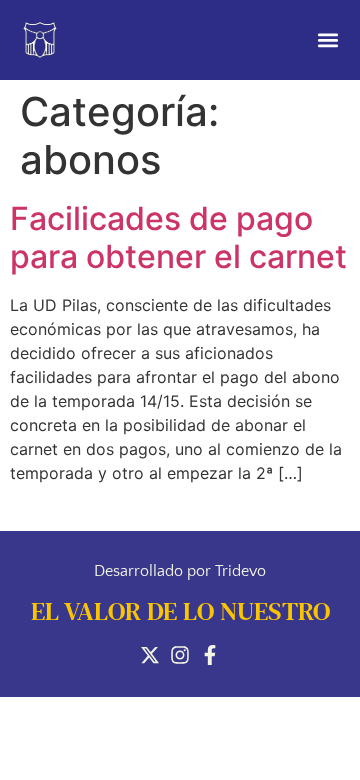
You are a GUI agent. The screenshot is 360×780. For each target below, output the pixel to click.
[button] (327, 40)
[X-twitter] (150, 655)
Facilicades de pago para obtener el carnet (178, 237)
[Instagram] (180, 655)
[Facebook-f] (210, 655)
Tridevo (240, 571)
